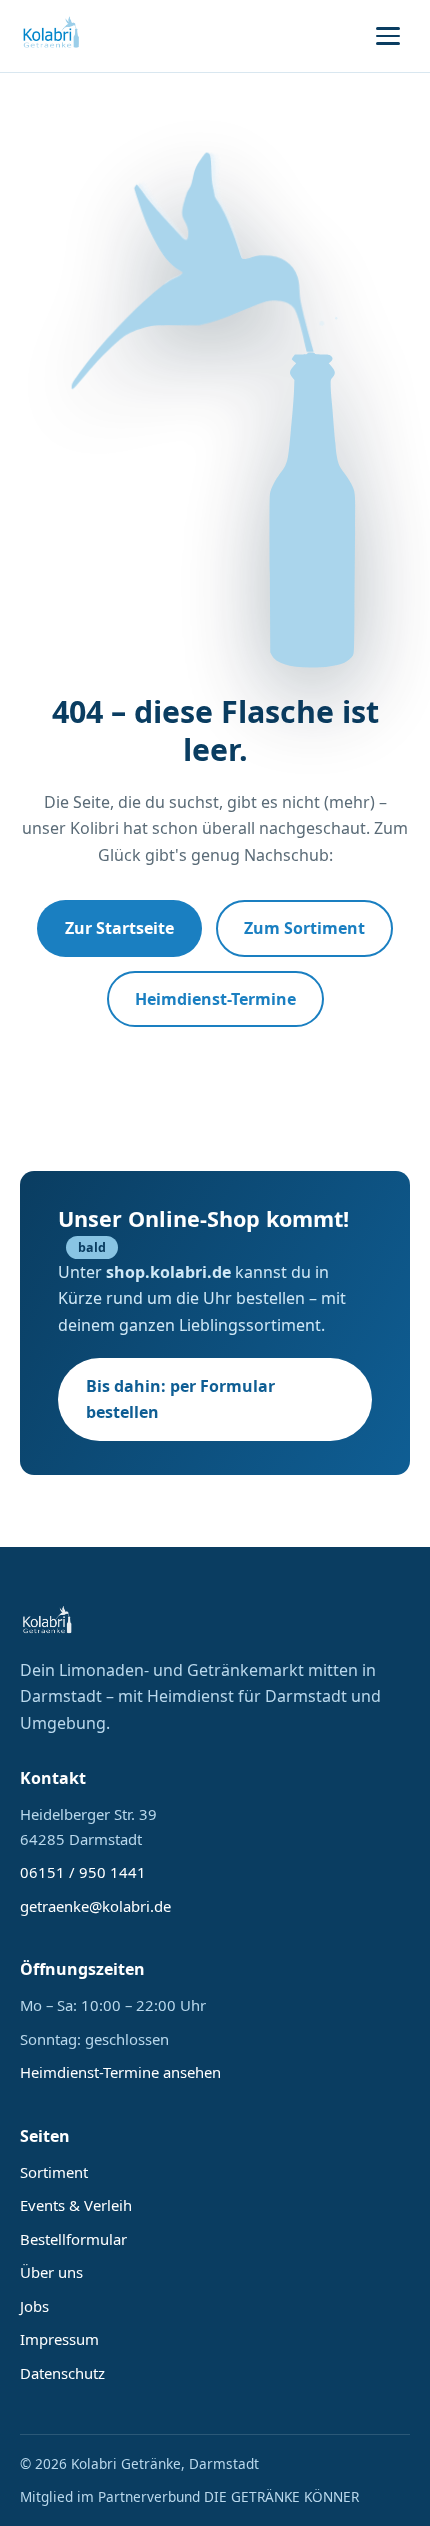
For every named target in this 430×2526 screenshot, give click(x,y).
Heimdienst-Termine (215, 999)
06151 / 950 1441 (83, 1872)
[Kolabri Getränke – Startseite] (52, 36)
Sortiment (54, 2172)
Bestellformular (73, 2239)
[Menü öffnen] (388, 36)
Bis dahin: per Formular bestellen (180, 1399)
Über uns (51, 2272)
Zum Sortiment (304, 928)
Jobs (34, 2306)
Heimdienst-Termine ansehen (120, 2072)
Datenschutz (62, 2373)
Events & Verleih (76, 2205)
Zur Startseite (119, 928)
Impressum (59, 2339)
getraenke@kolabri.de (95, 1906)
